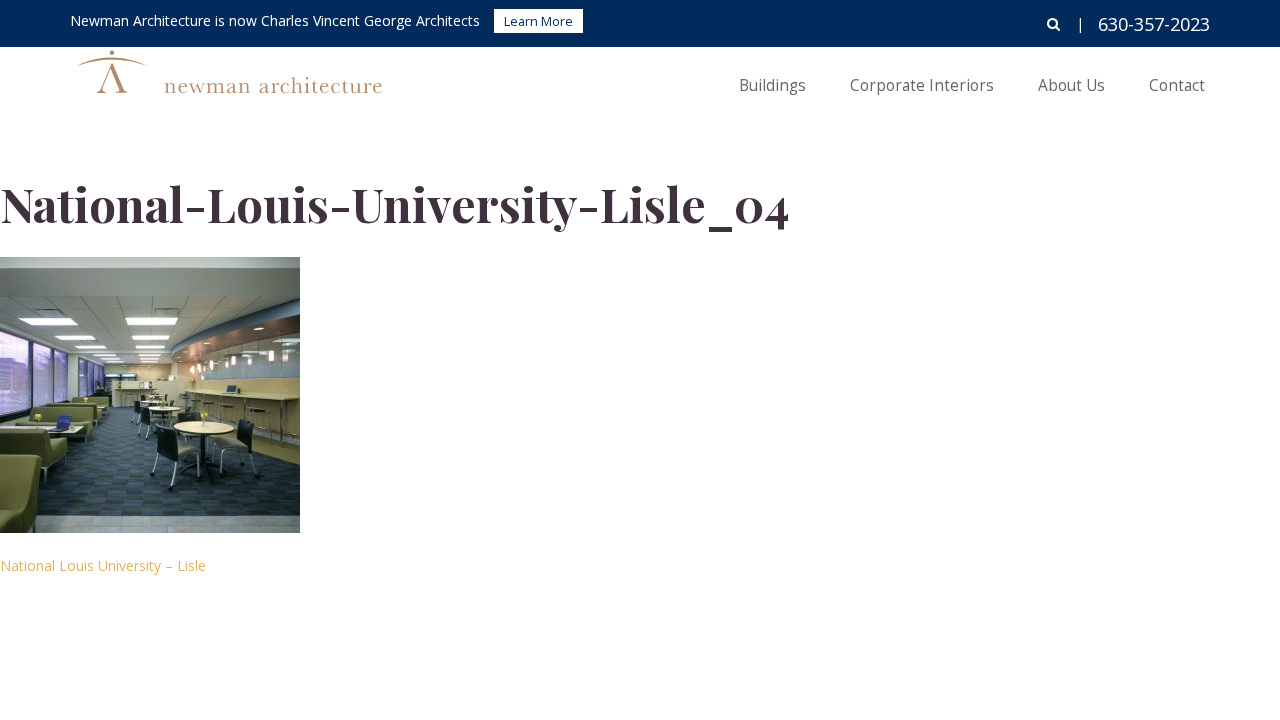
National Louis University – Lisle (103, 565)
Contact (1177, 85)
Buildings (772, 85)
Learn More (538, 21)
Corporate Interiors (922, 85)
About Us (1071, 85)
